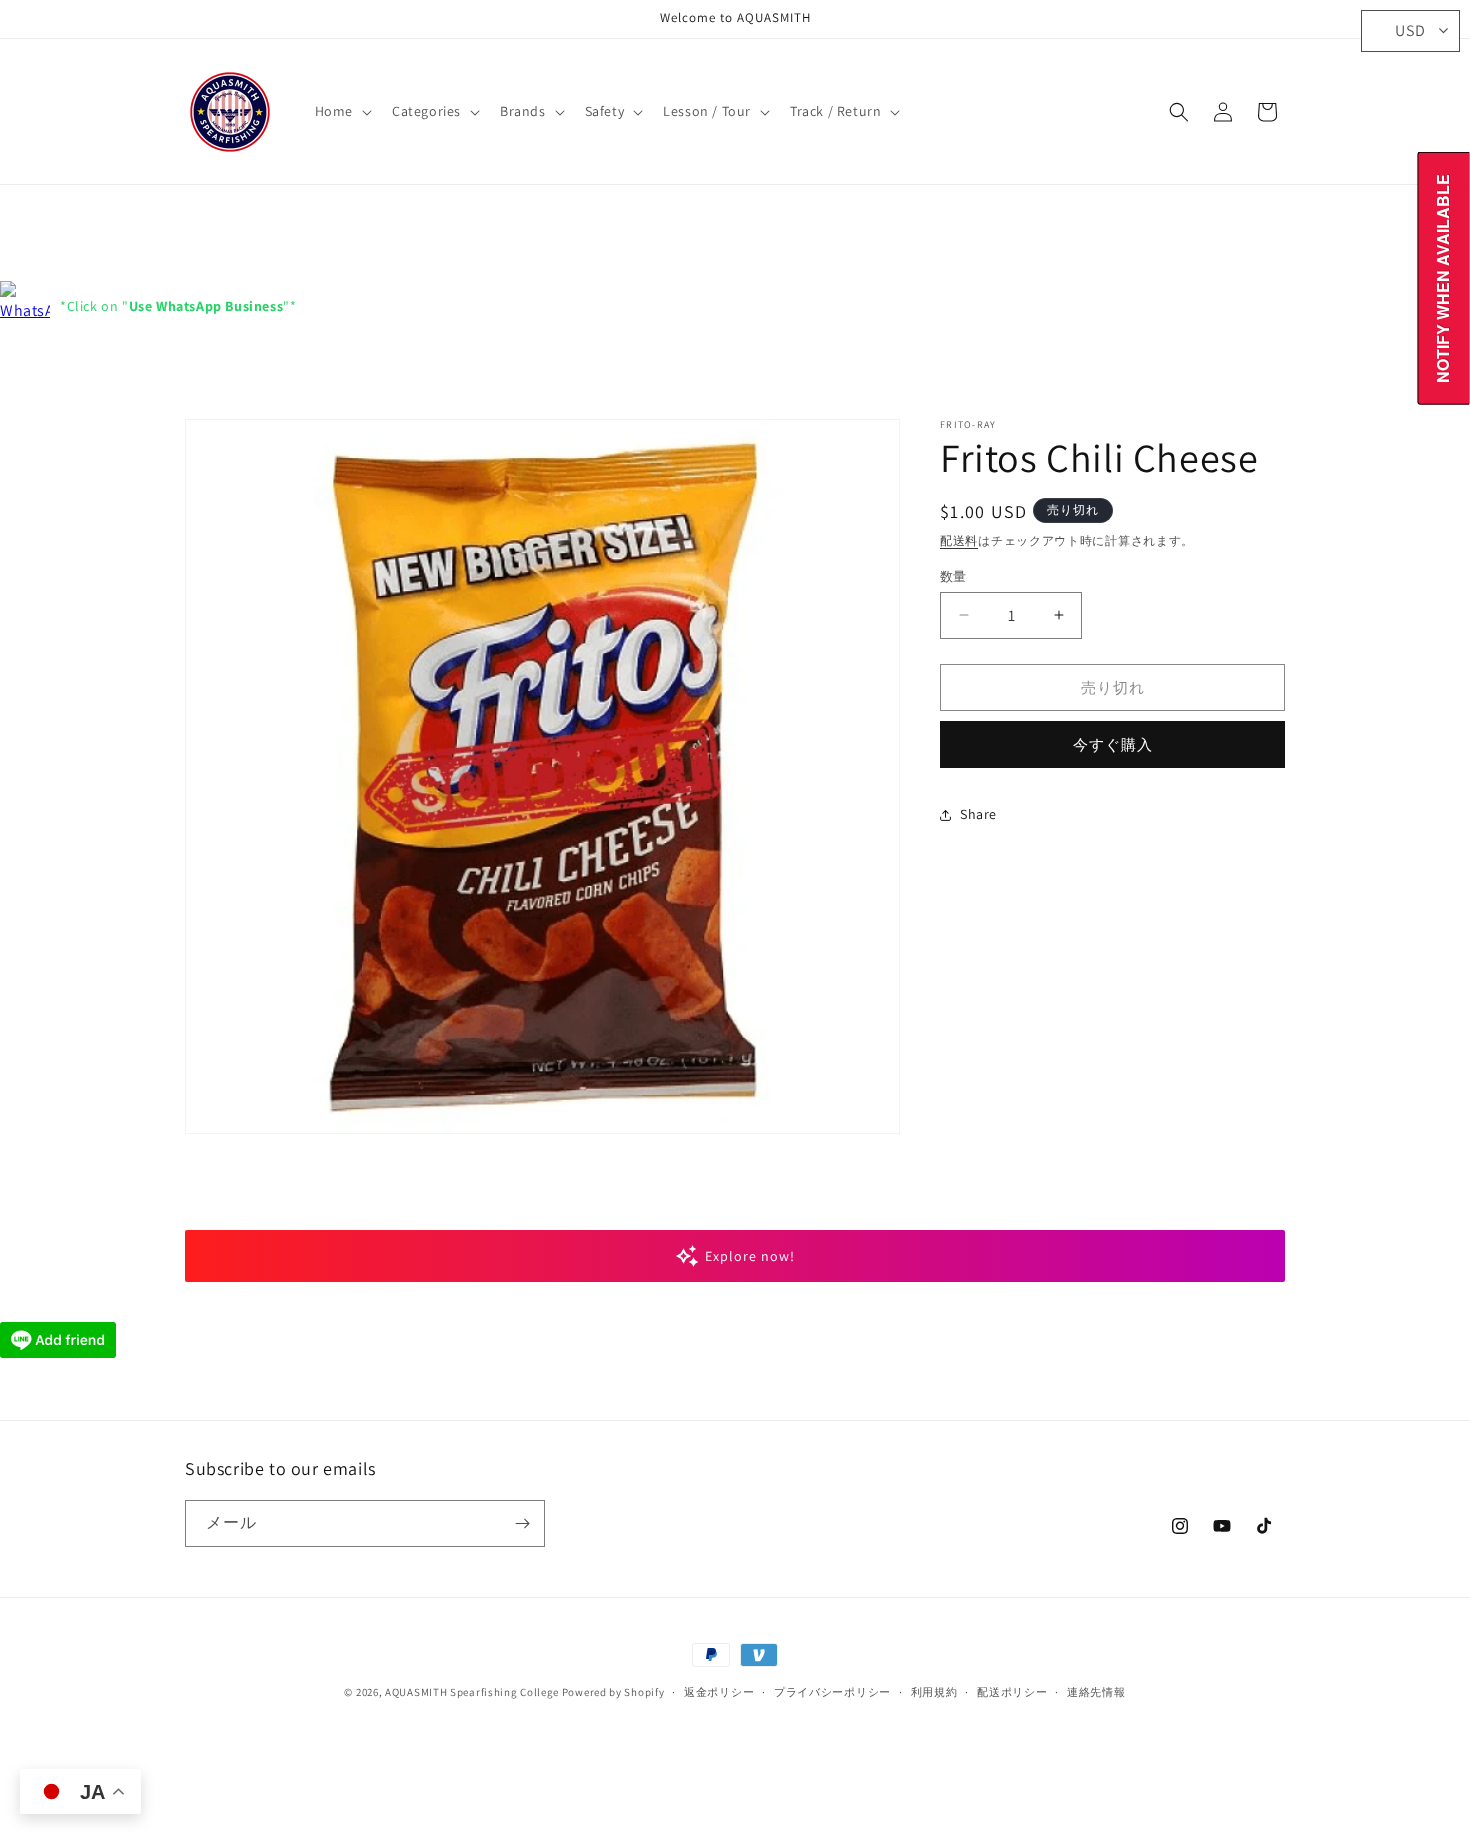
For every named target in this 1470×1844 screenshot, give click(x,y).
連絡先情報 (1096, 1692)
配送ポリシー (1012, 1692)
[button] (341, 111)
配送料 (959, 540)
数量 (953, 575)
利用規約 (934, 1692)
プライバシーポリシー (832, 1692)
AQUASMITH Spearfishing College (472, 1692)
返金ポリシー (719, 1692)
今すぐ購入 (1113, 744)
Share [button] (978, 814)
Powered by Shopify (613, 1692)
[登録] (522, 1523)
